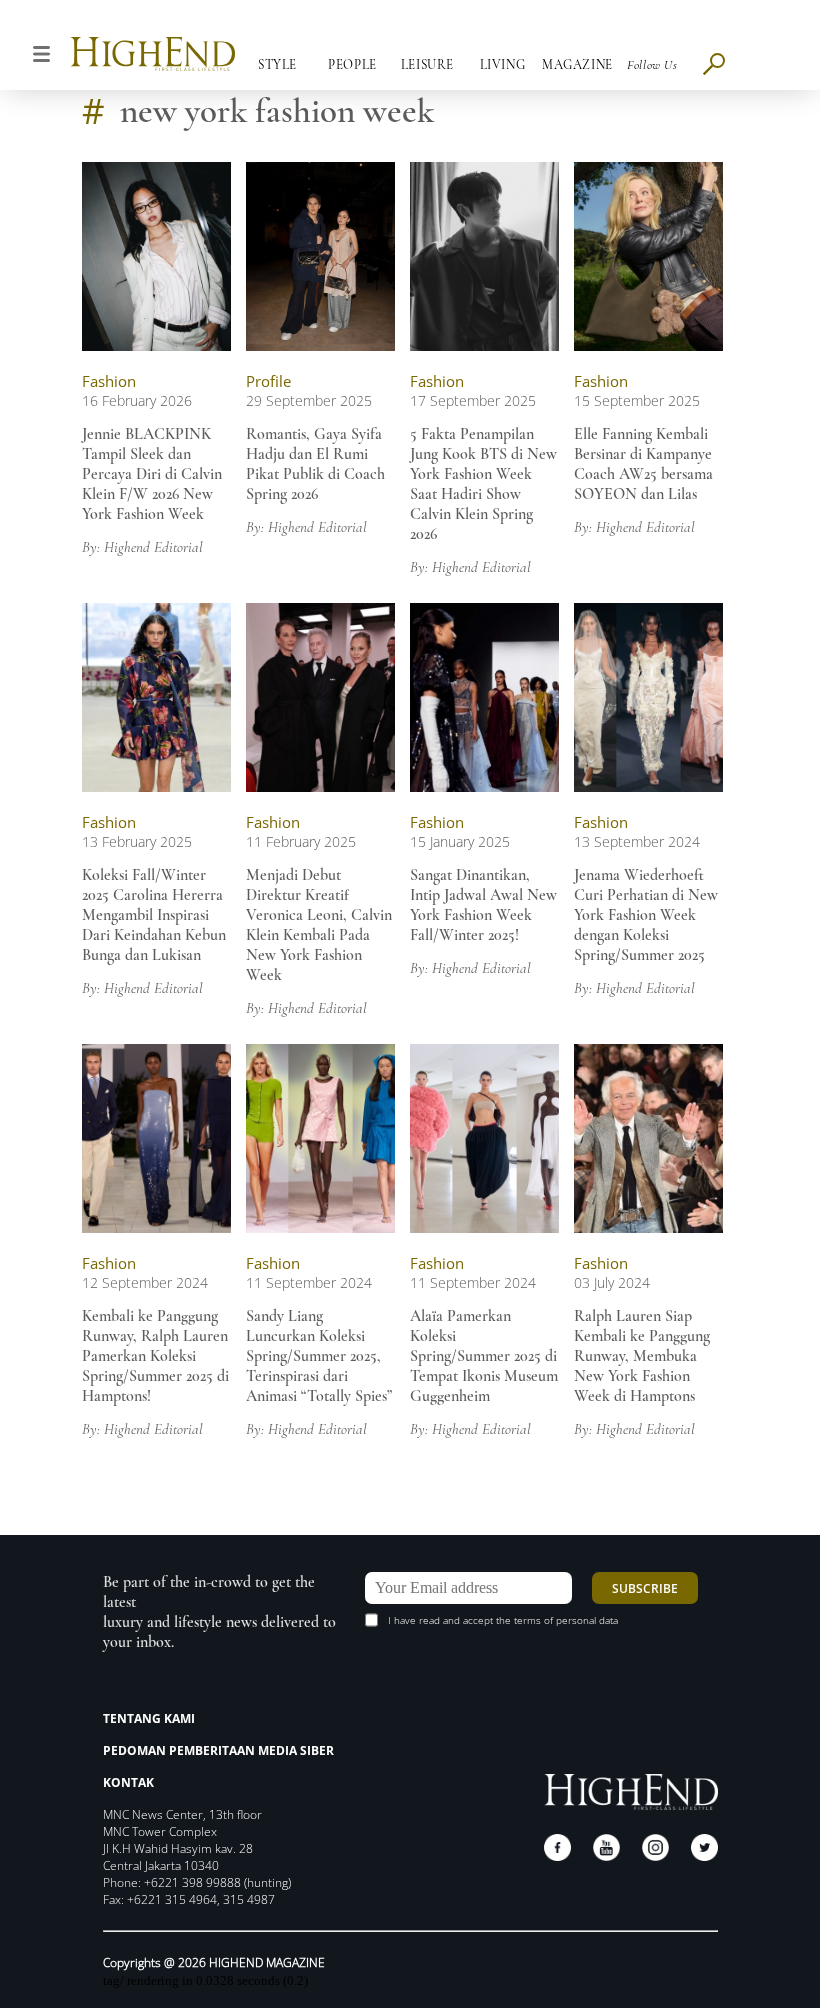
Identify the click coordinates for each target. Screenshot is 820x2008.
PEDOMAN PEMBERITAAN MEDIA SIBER (218, 1750)
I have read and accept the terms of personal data (503, 1620)
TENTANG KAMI (149, 1718)
